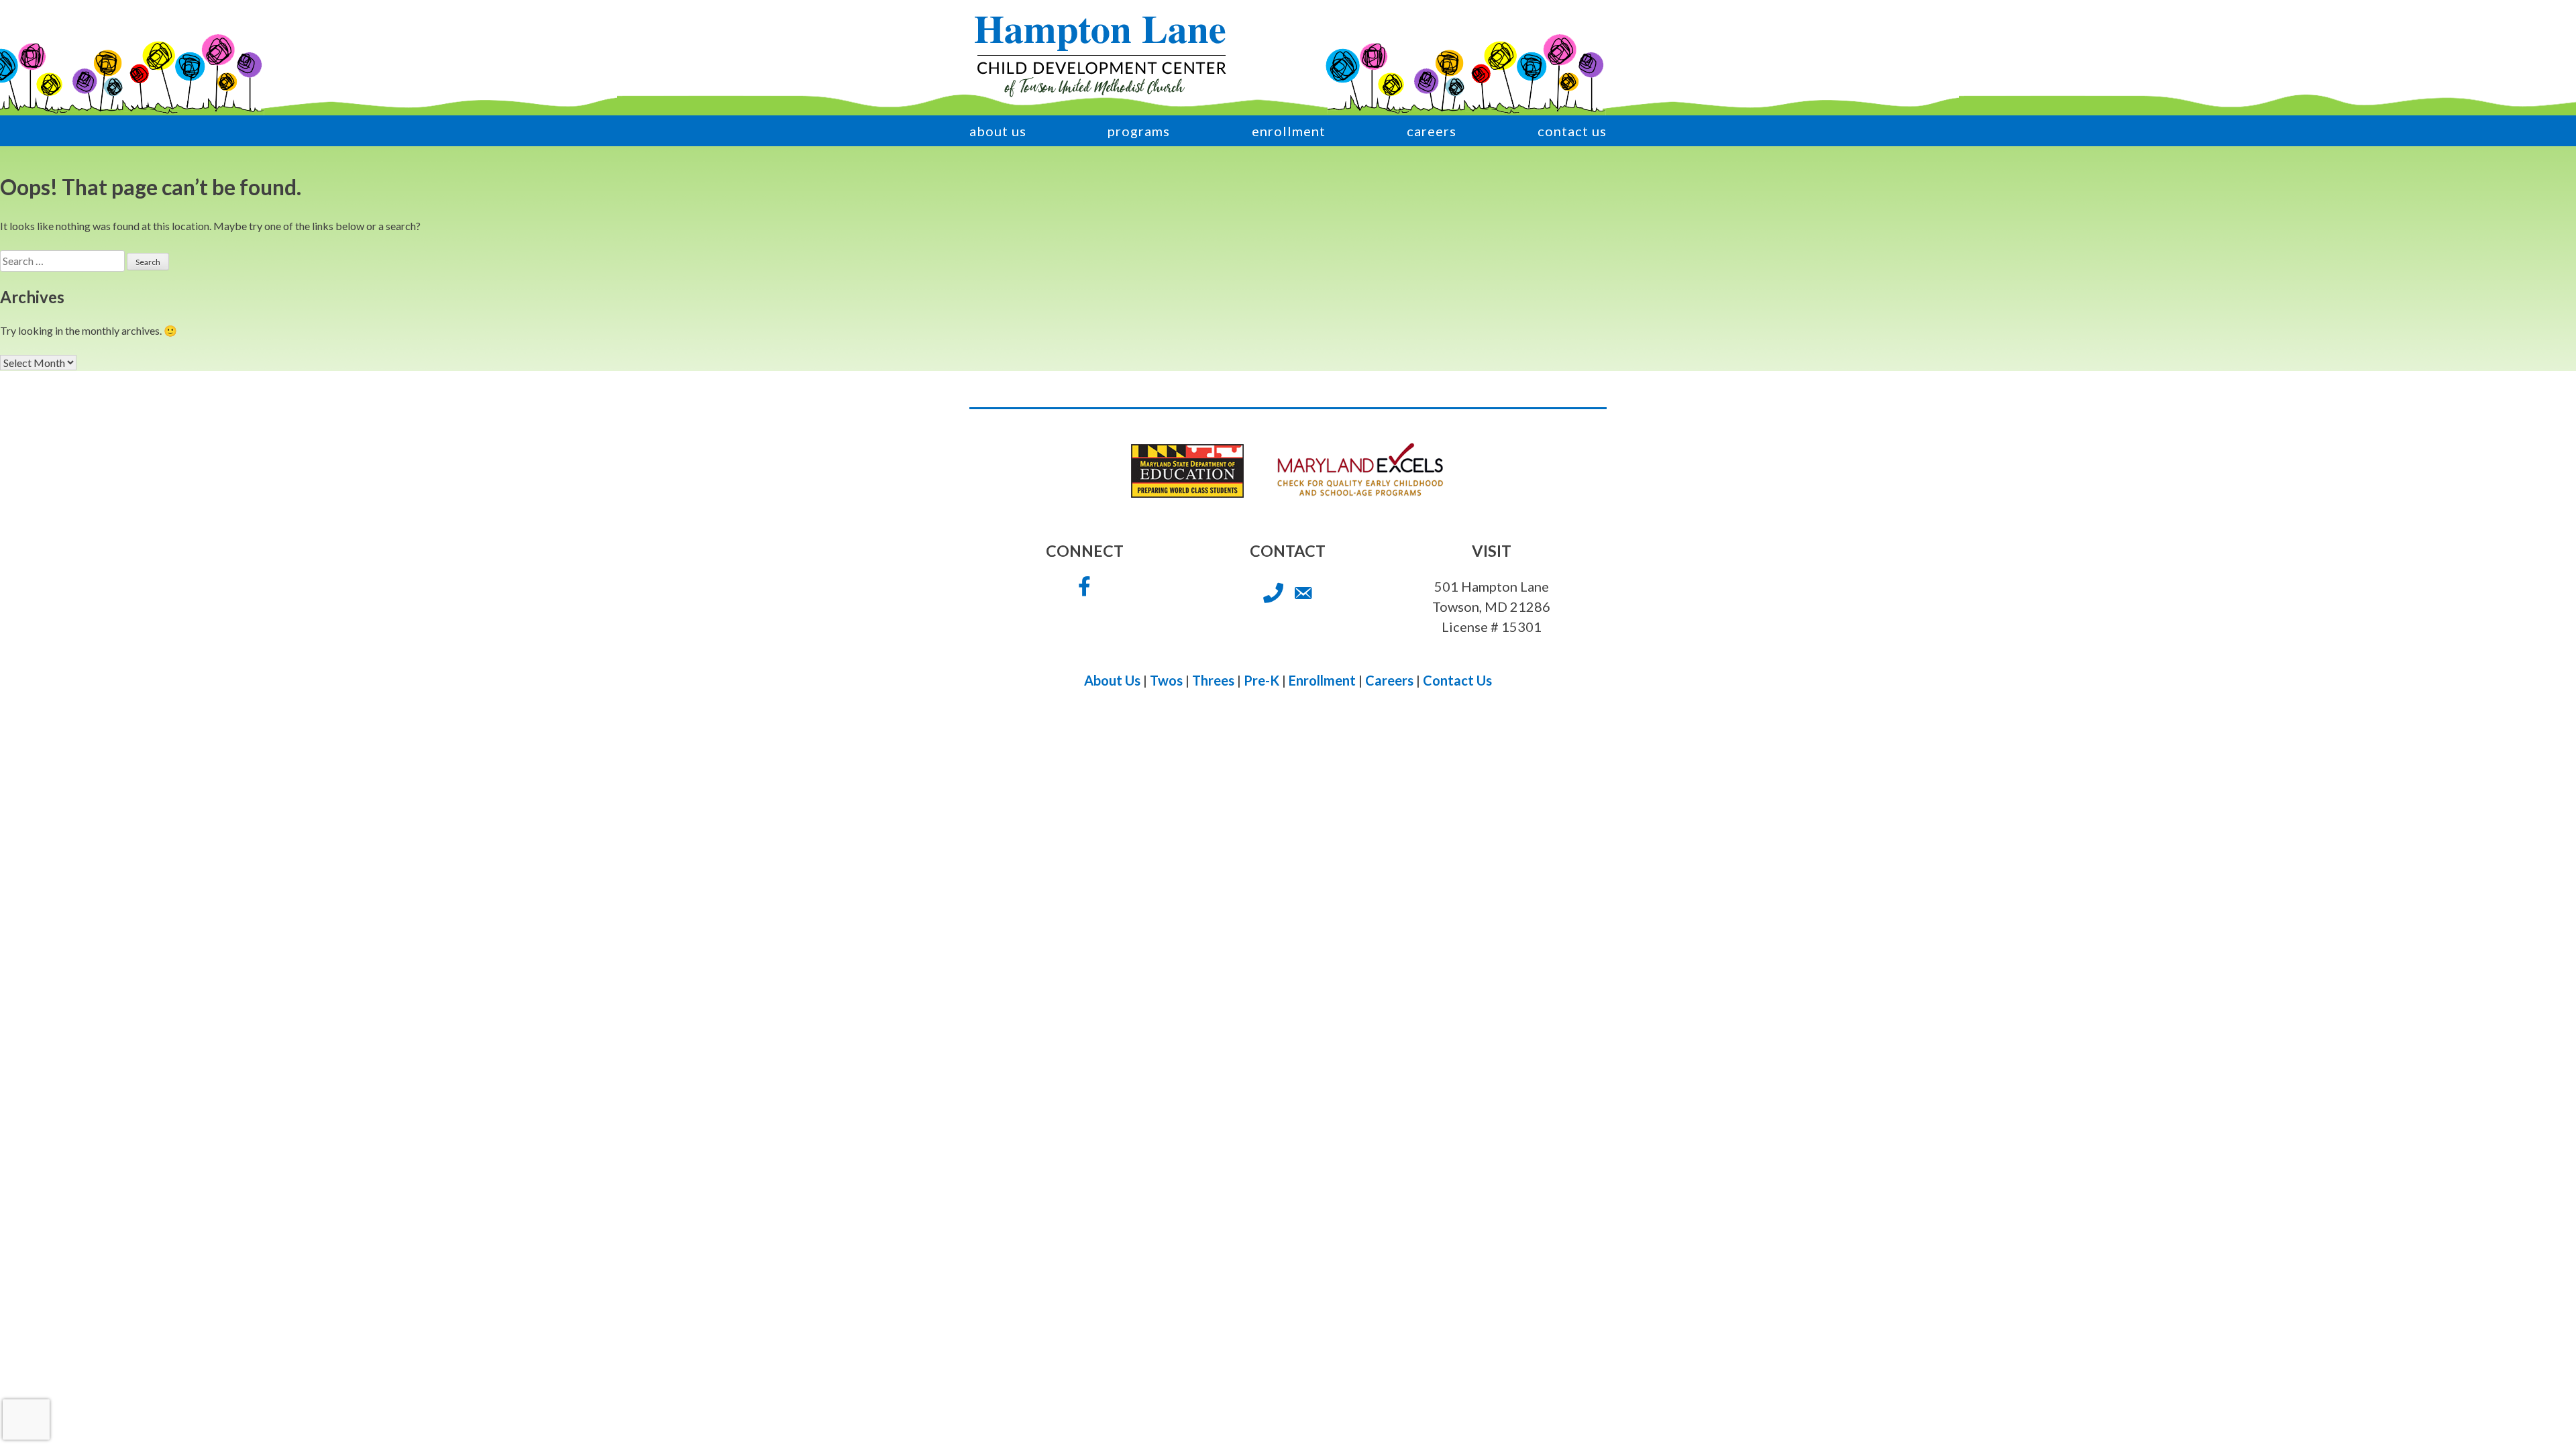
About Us (998, 131)
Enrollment (1289, 131)
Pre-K (1262, 680)
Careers (1432, 131)
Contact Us (1572, 131)
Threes (1213, 680)
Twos (1166, 680)
